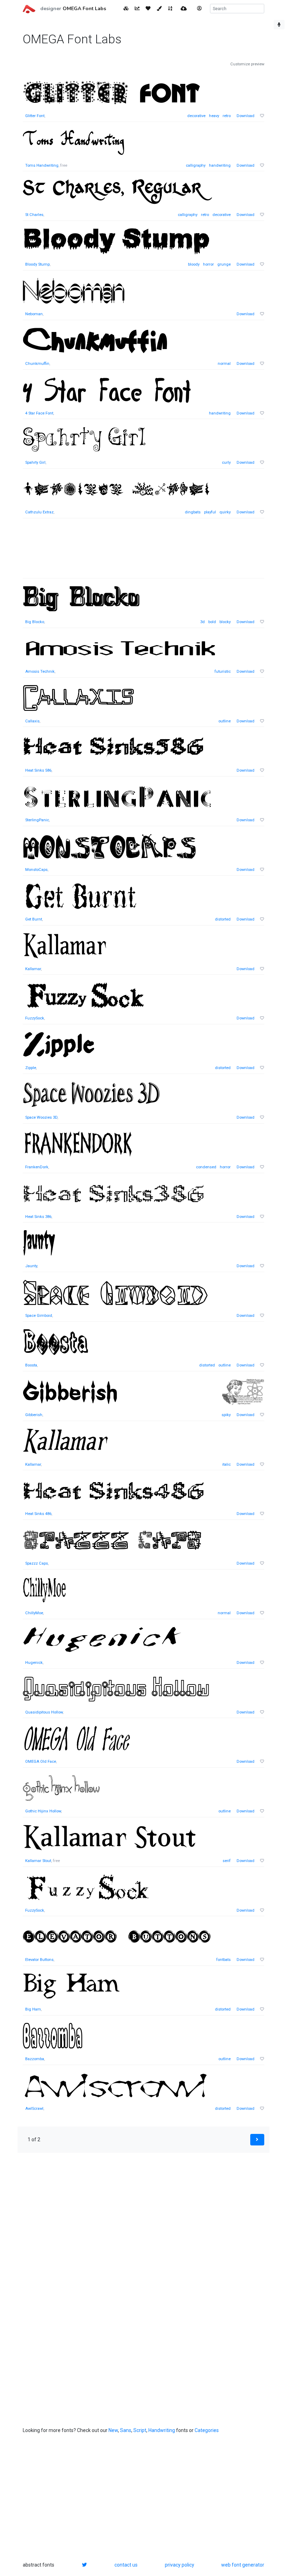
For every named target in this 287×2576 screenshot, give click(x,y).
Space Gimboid (39, 1316)
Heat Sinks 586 (38, 770)
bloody (194, 264)
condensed (206, 1167)
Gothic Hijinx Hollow (43, 1811)
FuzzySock (35, 1018)
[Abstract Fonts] (29, 8)
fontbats (223, 1960)
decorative (196, 116)
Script (140, 2430)
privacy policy (180, 2565)
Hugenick (34, 1663)
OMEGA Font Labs (84, 9)
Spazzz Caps (37, 1563)
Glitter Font (35, 116)
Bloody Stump (37, 264)
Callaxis (32, 721)
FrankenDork (37, 1167)
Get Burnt (34, 919)
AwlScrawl (34, 2109)
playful (210, 512)
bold (212, 622)
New (113, 2430)
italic (226, 1464)
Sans (126, 2430)
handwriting (220, 165)
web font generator (243, 2565)
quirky (225, 512)
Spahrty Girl (35, 463)
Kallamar (33, 969)
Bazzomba (35, 2059)
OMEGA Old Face (41, 1762)
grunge (224, 264)
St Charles (34, 215)
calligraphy (196, 165)
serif (227, 1861)
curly (226, 463)
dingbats (193, 512)
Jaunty (31, 1266)
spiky (226, 1415)
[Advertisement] (143, 552)
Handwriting (162, 2430)
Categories (207, 2430)
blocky (225, 622)
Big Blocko (35, 622)
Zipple (31, 1068)
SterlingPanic (37, 820)
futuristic (223, 672)
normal (224, 364)
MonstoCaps (36, 870)
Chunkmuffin (37, 364)
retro (227, 116)
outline (225, 721)
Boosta (31, 1365)
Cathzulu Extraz (39, 512)
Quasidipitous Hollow (44, 1712)
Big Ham (33, 2009)
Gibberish (34, 1415)
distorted (223, 919)
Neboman (34, 314)
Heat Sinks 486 (38, 1514)
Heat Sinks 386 (38, 1217)
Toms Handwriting (42, 165)
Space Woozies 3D (41, 1117)
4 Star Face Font (39, 413)
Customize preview (247, 64)
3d (202, 622)
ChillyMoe (34, 1613)
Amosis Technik (40, 672)
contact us (126, 2565)
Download (246, 116)
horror (208, 264)
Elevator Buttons (39, 1960)
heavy (214, 116)
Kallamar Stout (38, 1861)
